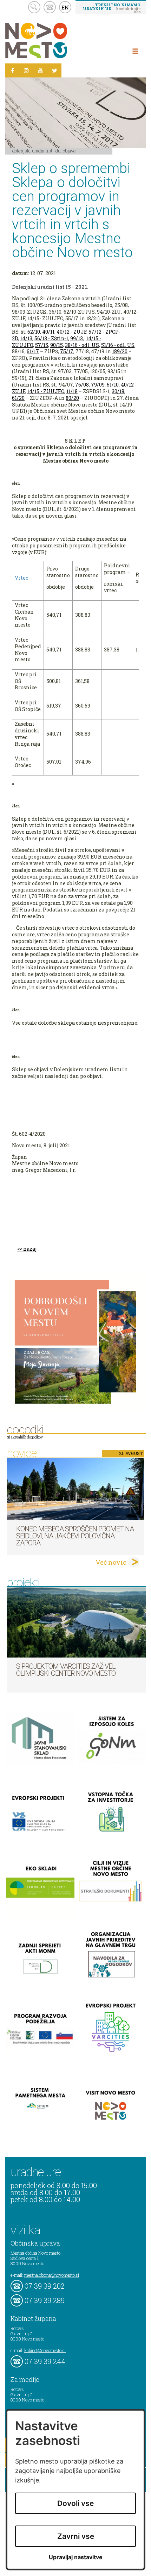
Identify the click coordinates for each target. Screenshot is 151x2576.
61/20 (18, 398)
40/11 (48, 332)
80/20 (72, 398)
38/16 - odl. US (82, 345)
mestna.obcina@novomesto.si (52, 2275)
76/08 (82, 385)
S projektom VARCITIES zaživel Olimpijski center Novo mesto (66, 1670)
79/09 (98, 385)
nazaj (30, 1249)
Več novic (111, 1562)
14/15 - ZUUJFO (46, 391)
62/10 (34, 332)
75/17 (67, 351)
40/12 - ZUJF (71, 332)
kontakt (50, 7)
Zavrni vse (76, 2536)
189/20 (120, 351)
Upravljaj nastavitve (76, 2557)
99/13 (77, 338)
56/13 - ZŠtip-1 (51, 338)
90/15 (57, 345)
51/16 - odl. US (118, 345)
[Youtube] (40, 70)
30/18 (118, 391)
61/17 (33, 351)
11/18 (72, 391)
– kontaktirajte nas (112, 8)
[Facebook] (12, 70)
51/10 (113, 385)
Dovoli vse (75, 2503)
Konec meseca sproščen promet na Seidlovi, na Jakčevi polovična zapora (75, 1536)
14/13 (26, 338)
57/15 (42, 345)
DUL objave (66, 151)
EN (65, 7)
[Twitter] (54, 70)
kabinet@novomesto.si (45, 2350)
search (34, 7)
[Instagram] (26, 70)
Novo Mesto (53, 40)
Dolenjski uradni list (32, 151)
